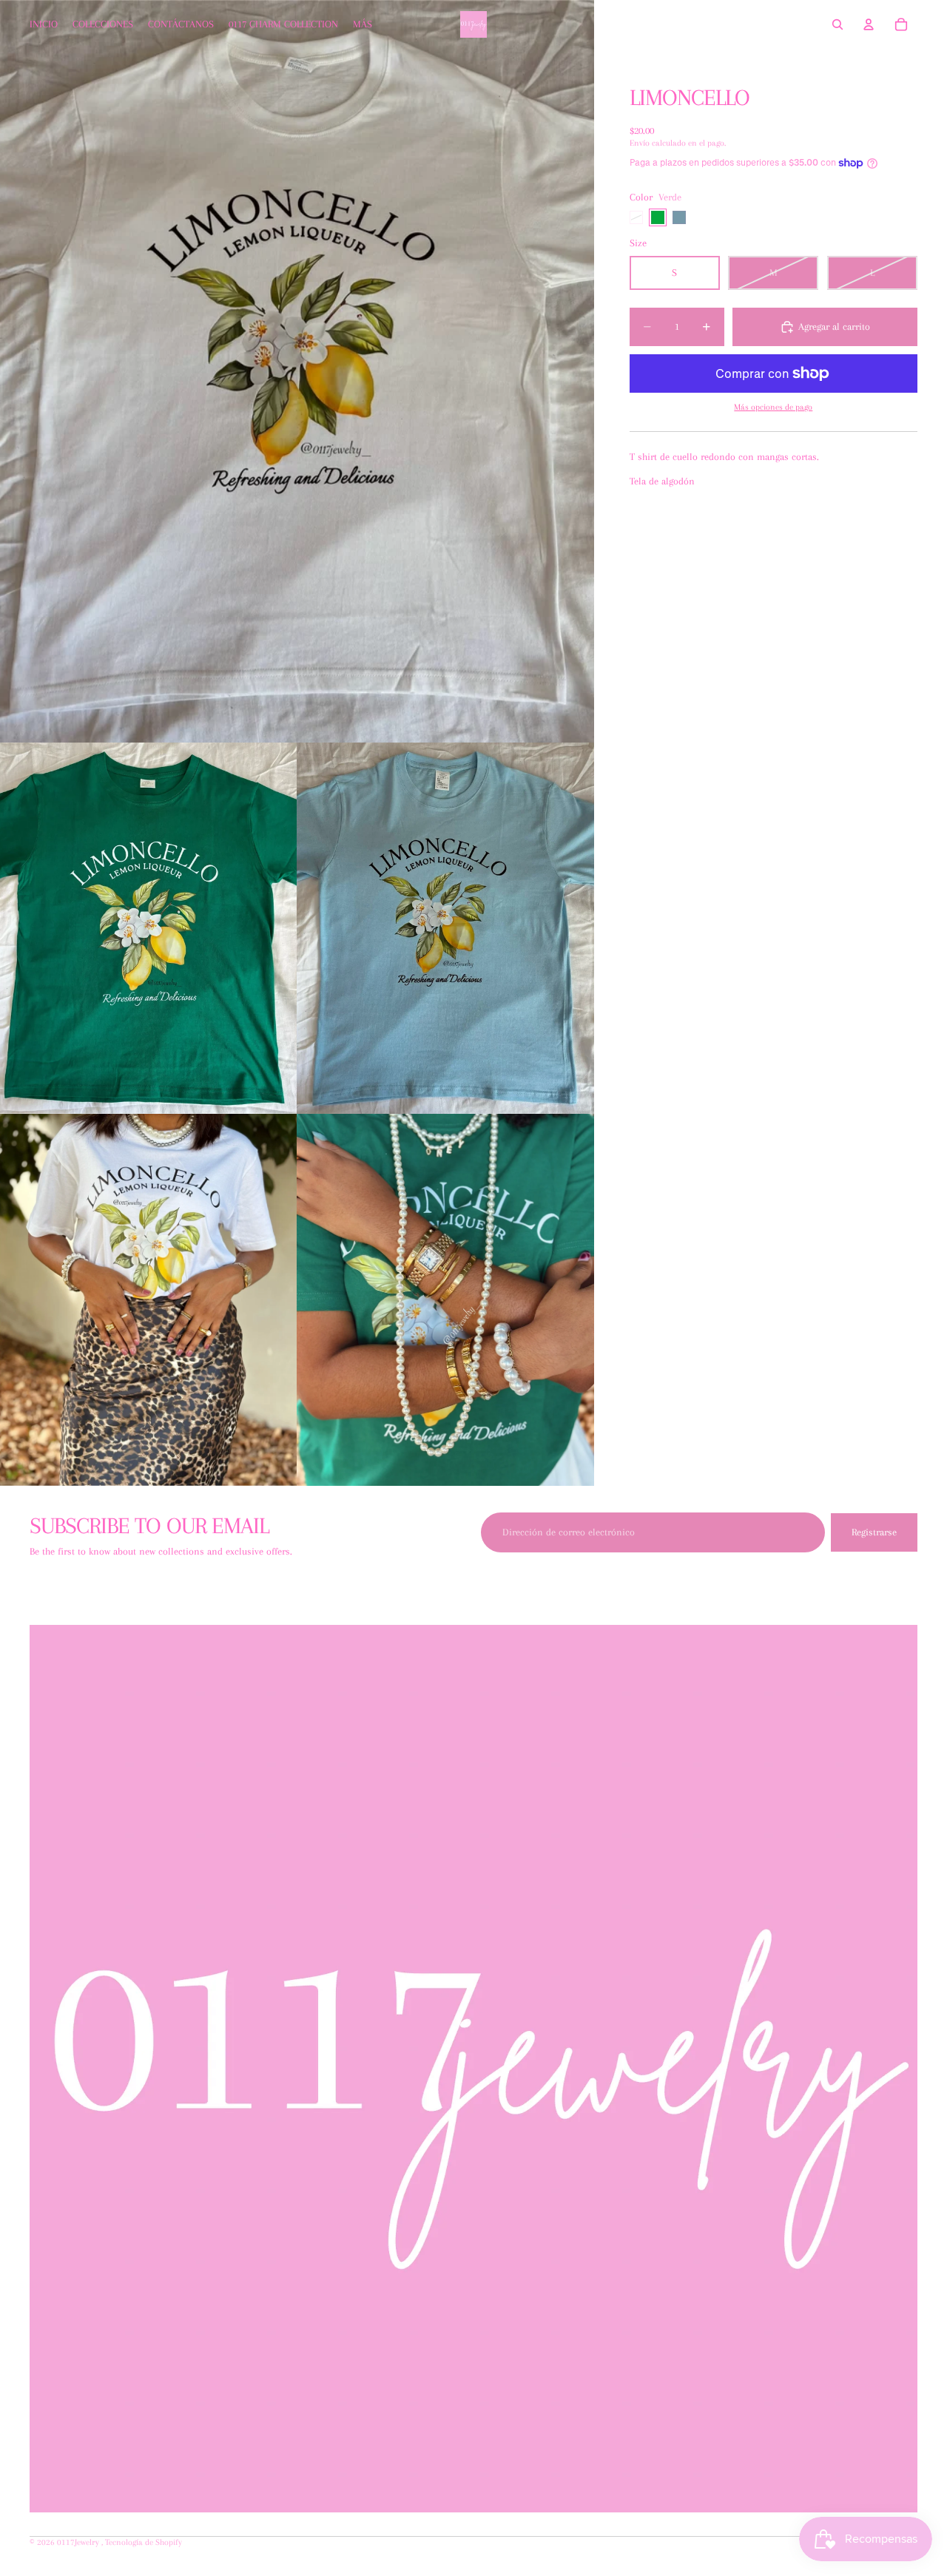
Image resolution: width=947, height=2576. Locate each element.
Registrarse (874, 1532)
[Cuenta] (869, 24)
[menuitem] (363, 24)
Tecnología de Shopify (144, 2542)
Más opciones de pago (773, 407)
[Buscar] (838, 24)
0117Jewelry (79, 2542)
